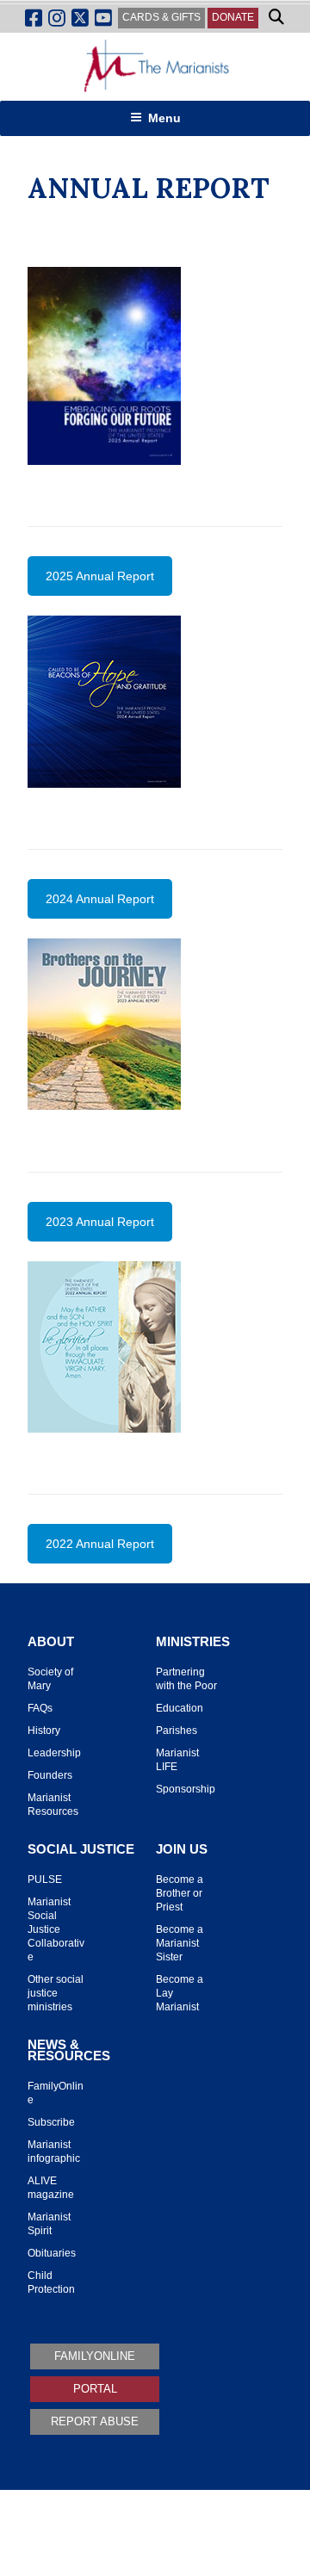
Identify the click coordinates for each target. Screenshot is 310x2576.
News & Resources (69, 2050)
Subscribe (51, 2122)
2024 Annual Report (100, 899)
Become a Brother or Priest (180, 1893)
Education (180, 1708)
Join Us (182, 1849)
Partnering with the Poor (186, 1679)
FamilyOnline (56, 2093)
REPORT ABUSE (95, 2421)
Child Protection (51, 2282)
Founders (50, 1775)
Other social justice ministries (56, 1993)
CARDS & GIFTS (161, 17)
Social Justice (81, 1849)
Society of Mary (50, 1679)
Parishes (177, 1731)
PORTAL (95, 2389)
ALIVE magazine (51, 2188)
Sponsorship (186, 1789)
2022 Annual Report (100, 1544)
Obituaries (52, 2253)
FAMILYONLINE (95, 2356)
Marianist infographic (54, 2152)
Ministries (193, 1642)
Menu (164, 118)
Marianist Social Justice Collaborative (56, 1929)
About (51, 1642)
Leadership (54, 1753)
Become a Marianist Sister (180, 1943)
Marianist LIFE (177, 1760)
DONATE (233, 17)
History (44, 1731)
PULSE (45, 1879)
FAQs (40, 1708)
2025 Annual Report (100, 576)
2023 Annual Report (100, 1222)
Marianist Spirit (49, 2224)
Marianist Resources (53, 1805)
